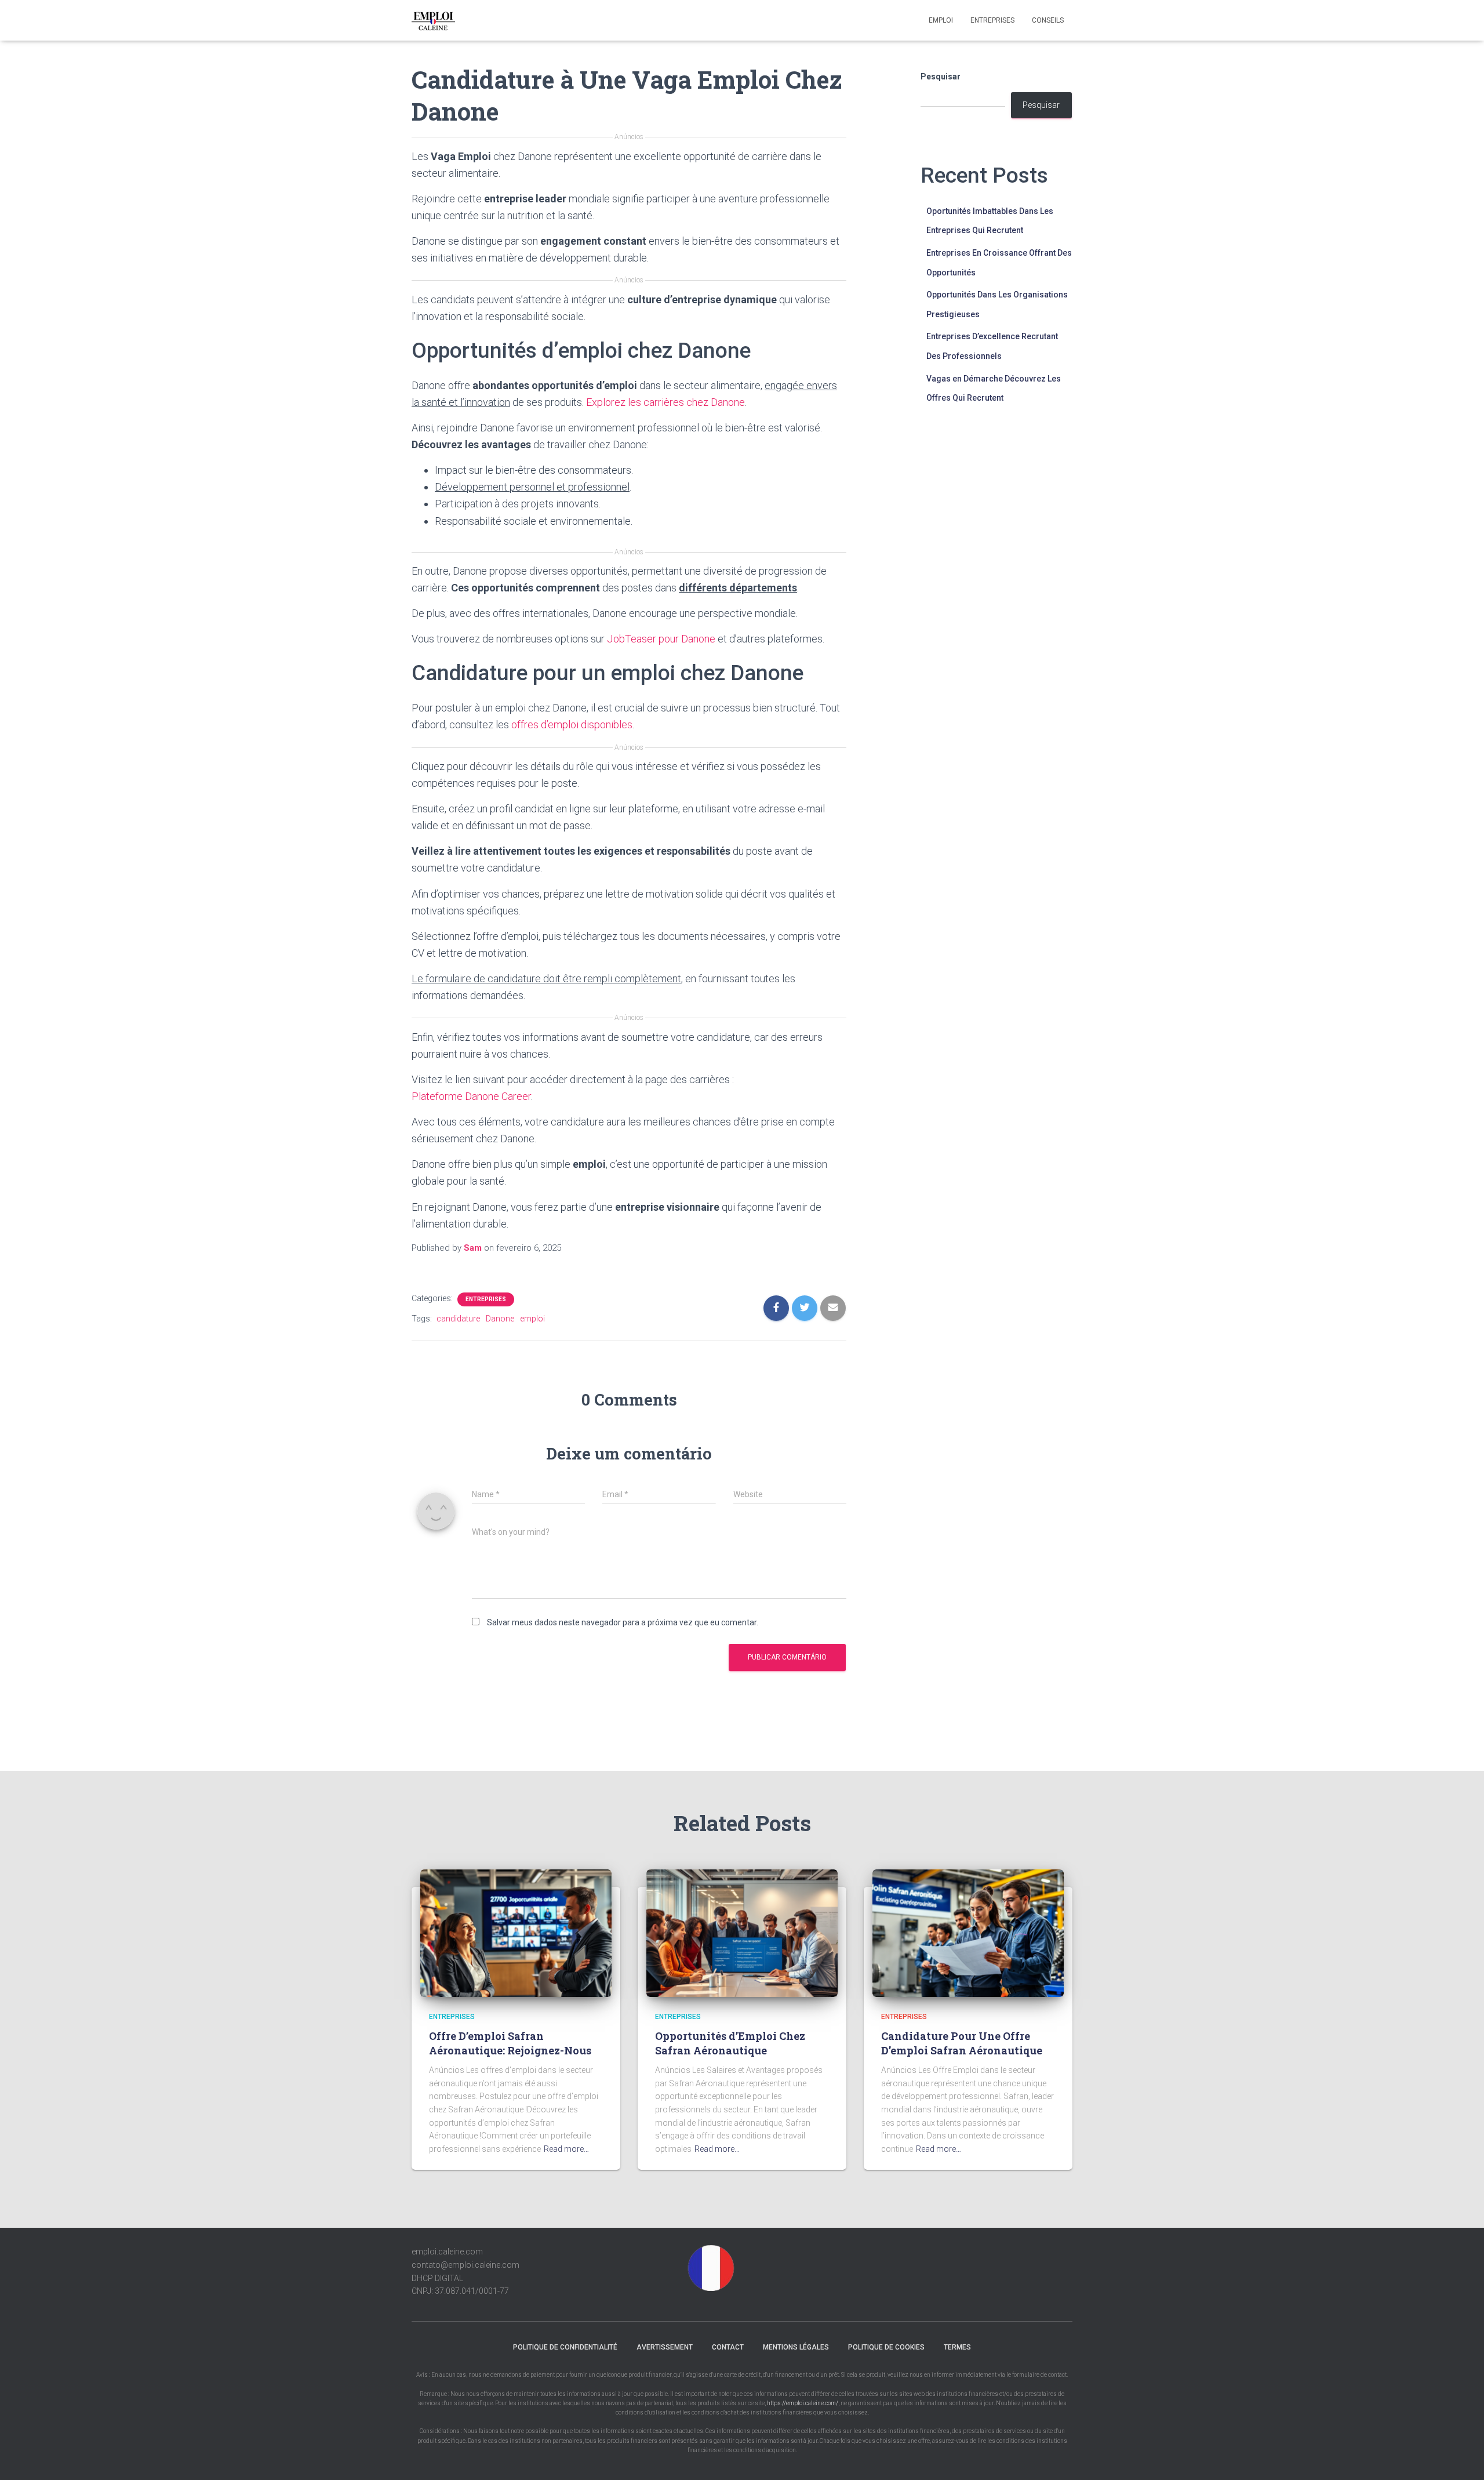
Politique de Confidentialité (565, 2347)
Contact (728, 2347)
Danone (500, 1319)
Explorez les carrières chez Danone (665, 402)
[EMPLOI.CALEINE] (433, 20)
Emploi (941, 20)
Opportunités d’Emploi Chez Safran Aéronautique (730, 2043)
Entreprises (992, 20)
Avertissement (665, 2347)
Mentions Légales (796, 2347)
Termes (957, 2347)
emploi (532, 1319)
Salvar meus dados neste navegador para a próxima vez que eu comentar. (623, 1622)
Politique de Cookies (886, 2347)
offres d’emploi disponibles (572, 725)
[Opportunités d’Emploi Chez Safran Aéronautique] (742, 1933)
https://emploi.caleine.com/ (803, 2403)
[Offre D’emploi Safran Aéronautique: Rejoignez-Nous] (516, 1933)
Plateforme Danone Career (471, 1096)
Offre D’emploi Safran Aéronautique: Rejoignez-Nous (510, 2043)
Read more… (566, 2149)
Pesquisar (941, 77)
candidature (458, 1319)
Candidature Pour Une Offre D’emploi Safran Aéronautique (962, 2043)
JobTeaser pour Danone (661, 639)
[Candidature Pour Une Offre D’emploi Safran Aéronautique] (968, 1933)
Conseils (1048, 20)
